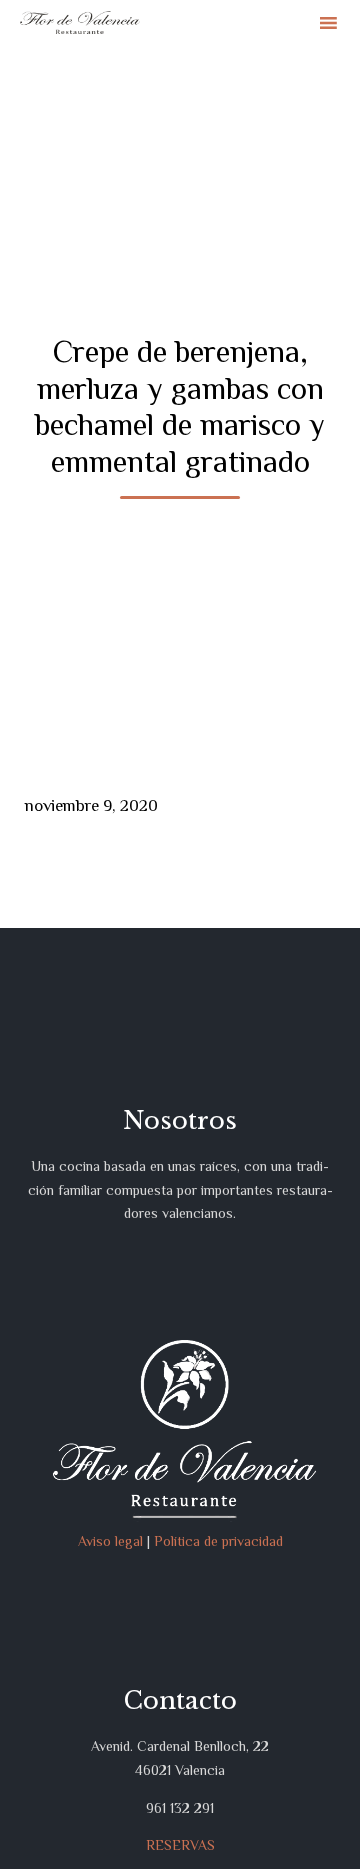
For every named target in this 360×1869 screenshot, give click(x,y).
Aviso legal (110, 1541)
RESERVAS (180, 1845)
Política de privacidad (218, 1541)
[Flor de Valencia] (80, 22)
